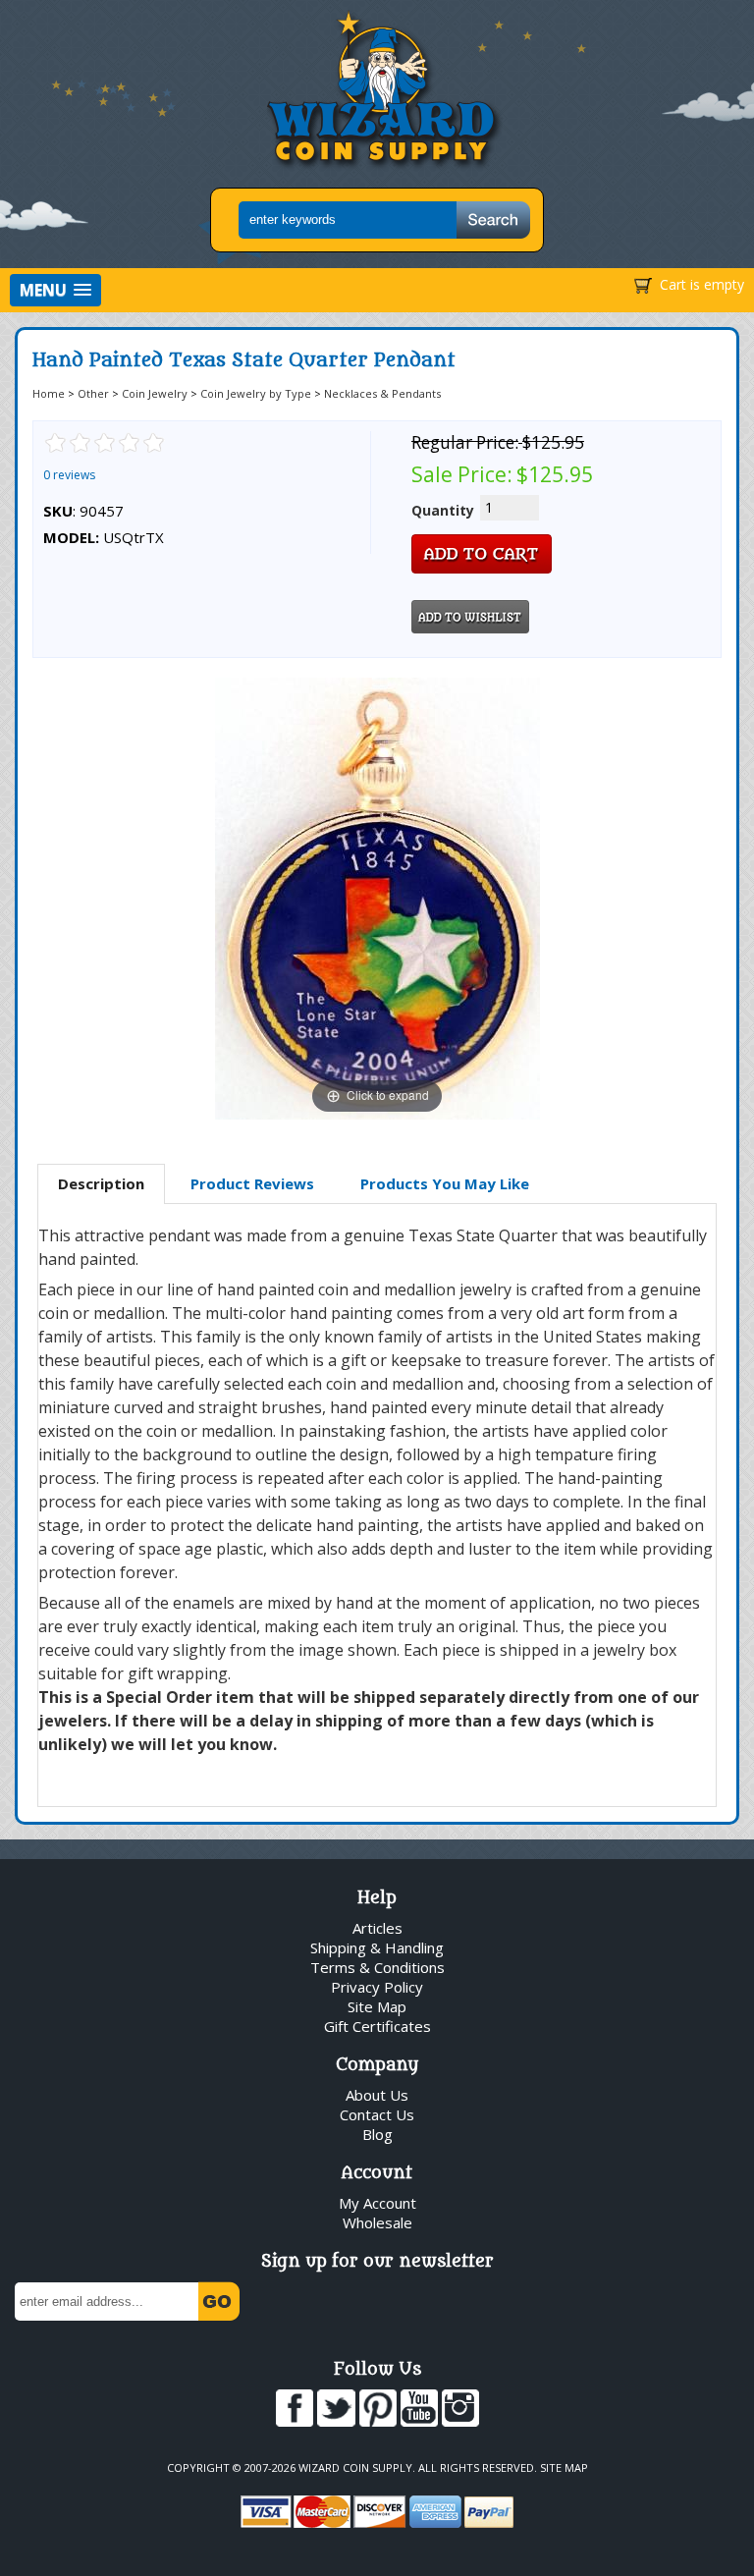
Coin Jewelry (155, 393)
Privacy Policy (377, 1987)
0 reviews (69, 475)
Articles (377, 1928)
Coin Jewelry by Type (256, 393)
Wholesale (377, 2222)
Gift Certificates (377, 2026)
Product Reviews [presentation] (252, 1183)
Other (93, 393)
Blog (377, 2134)
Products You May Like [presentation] (445, 1183)
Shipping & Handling (377, 1947)
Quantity (443, 510)
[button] (55, 290)
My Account (377, 2203)
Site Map (377, 2006)
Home (49, 393)
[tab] (101, 1184)
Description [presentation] (101, 1183)
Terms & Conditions (377, 1967)
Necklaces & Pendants (382, 393)
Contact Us (377, 2114)
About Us (377, 2095)
